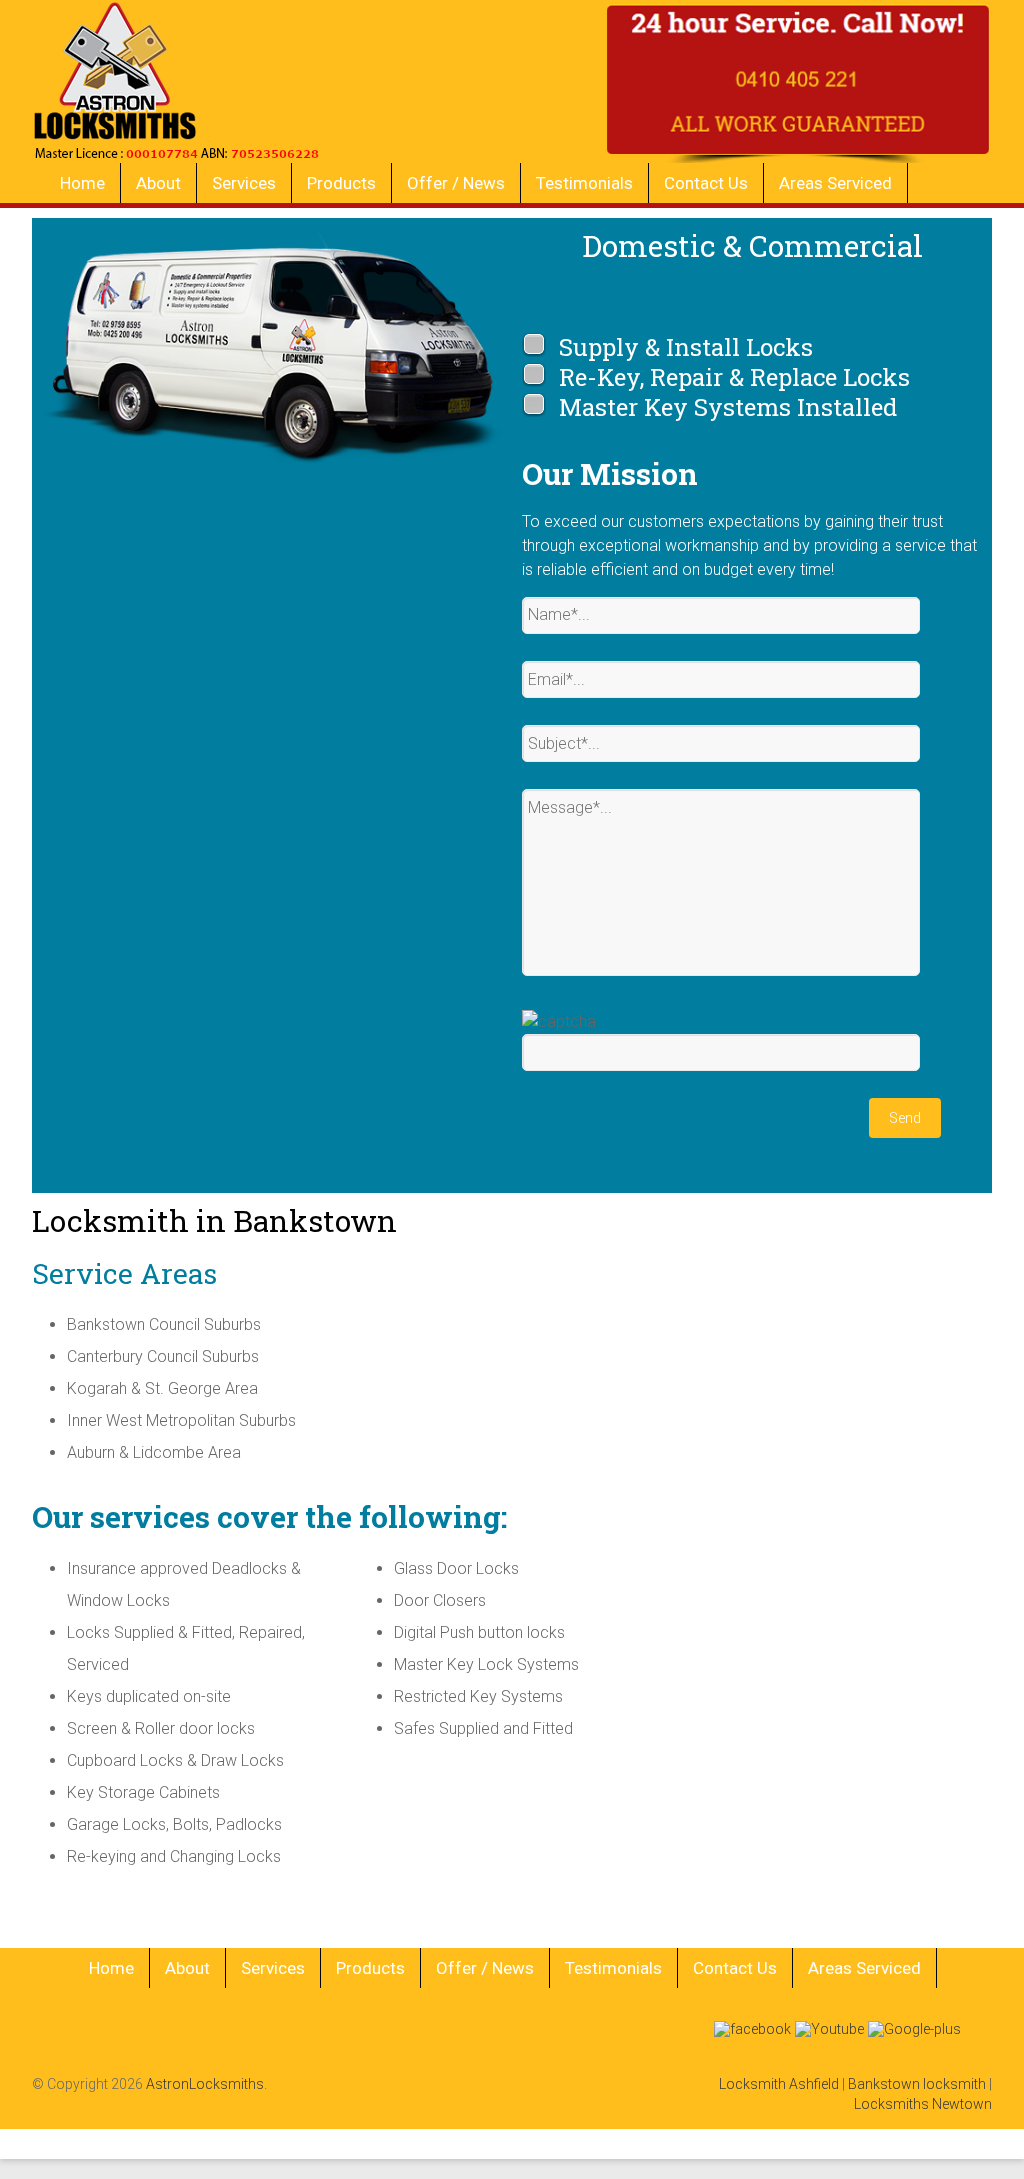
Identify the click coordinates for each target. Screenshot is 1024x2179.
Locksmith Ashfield (779, 2084)
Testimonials (584, 183)
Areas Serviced (835, 183)
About (158, 183)
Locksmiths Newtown (923, 2104)
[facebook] (752, 2027)
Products (341, 183)
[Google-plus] (914, 2027)
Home (82, 183)
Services (244, 183)
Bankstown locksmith (917, 2084)
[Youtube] (829, 2027)
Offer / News (456, 183)
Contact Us (706, 183)
